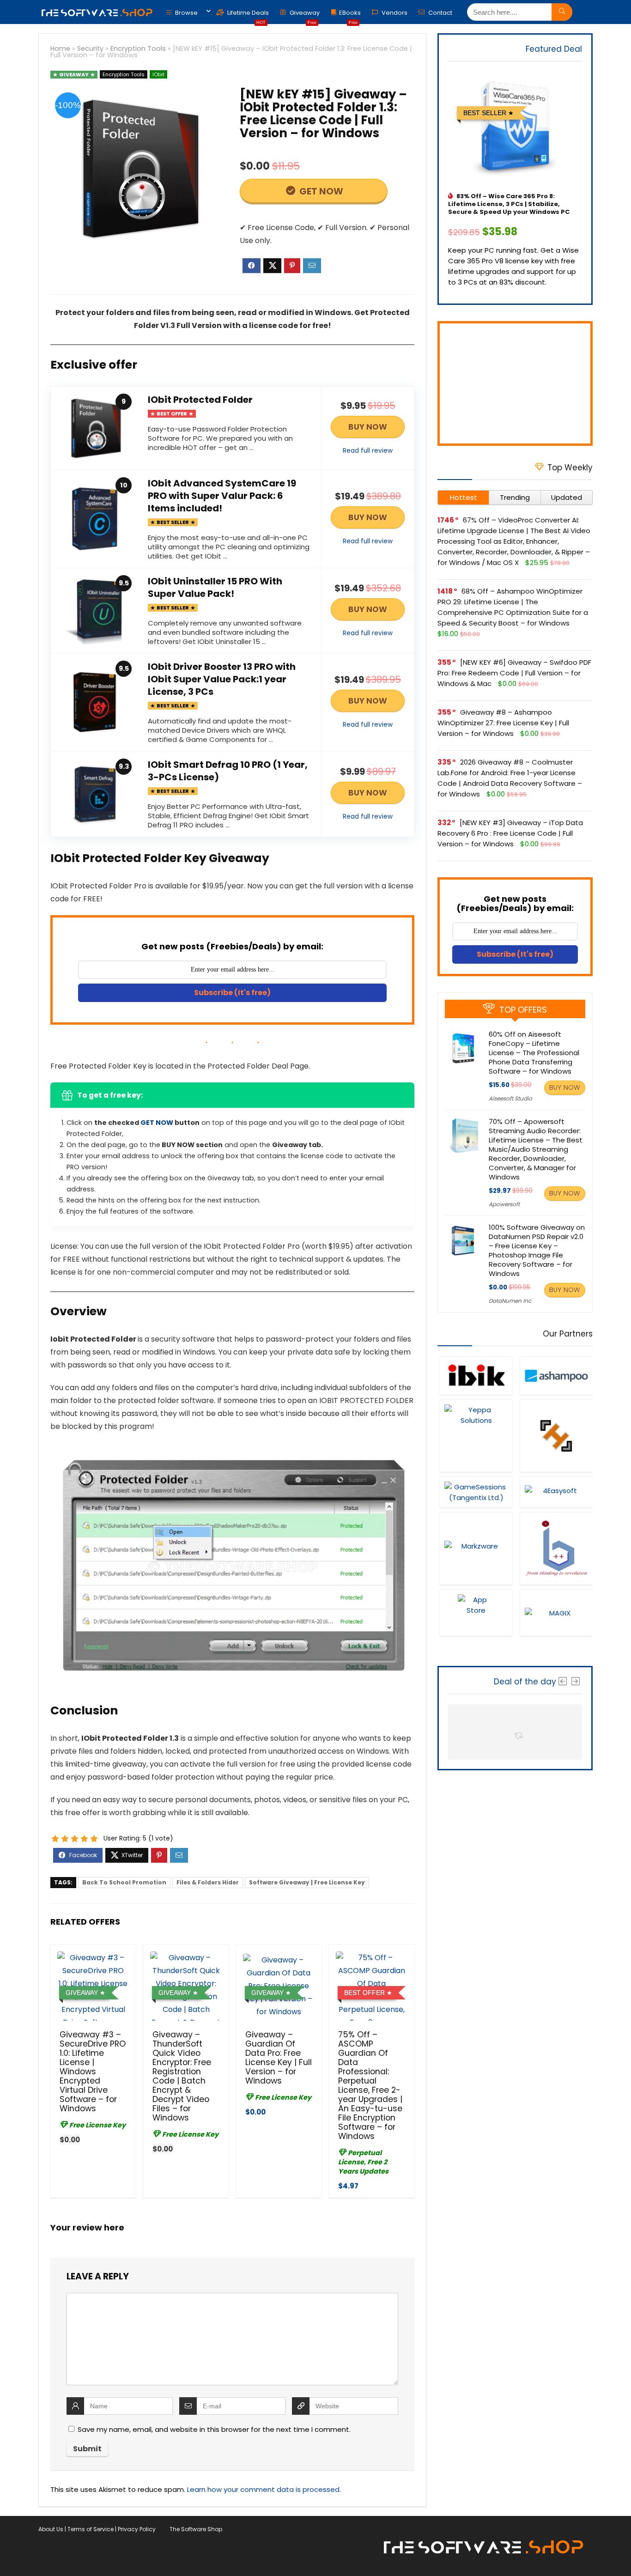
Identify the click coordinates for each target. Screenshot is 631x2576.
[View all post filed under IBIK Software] (476, 1376)
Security (90, 49)
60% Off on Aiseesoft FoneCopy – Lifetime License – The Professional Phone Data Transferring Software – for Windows (534, 1053)
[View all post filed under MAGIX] (556, 1613)
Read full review (368, 451)
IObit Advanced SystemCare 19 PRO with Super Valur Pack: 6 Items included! (222, 496)
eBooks (350, 15)
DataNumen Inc (510, 1301)
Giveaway (304, 15)
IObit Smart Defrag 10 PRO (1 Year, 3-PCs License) (228, 771)
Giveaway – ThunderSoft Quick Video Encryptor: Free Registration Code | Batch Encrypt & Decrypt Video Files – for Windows (182, 2076)
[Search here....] (562, 12)
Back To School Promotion (124, 1882)
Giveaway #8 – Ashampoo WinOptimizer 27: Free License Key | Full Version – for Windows (503, 723)
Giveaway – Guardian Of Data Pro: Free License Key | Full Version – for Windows (279, 2058)
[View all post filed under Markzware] (476, 1548)
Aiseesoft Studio (510, 1098)
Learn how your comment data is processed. (264, 2489)
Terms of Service (91, 2529)
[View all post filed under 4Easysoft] (556, 1492)
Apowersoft (504, 1204)
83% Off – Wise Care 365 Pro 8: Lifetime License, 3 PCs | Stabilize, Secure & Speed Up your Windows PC (509, 204)
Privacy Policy (137, 2529)
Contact (440, 13)
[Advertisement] (515, 383)
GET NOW (320, 191)
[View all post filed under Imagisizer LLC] (556, 1436)
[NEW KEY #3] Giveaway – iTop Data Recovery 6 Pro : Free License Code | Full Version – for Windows (510, 833)
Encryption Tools (138, 49)
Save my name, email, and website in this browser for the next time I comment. (214, 2429)
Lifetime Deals (247, 15)
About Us (51, 2529)
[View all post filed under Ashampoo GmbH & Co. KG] (556, 1376)
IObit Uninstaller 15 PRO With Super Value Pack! (215, 587)
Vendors (394, 13)
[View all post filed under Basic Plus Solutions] (556, 1548)
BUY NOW (368, 427)
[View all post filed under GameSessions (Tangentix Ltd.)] (476, 1492)
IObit (158, 74)
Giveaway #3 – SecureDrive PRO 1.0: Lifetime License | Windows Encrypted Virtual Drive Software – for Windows (93, 2072)
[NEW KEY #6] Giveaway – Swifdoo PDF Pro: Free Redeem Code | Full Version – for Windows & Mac (514, 673)
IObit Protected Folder (200, 400)
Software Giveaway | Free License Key (307, 1882)
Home (60, 49)
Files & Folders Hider (208, 1882)
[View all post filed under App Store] (476, 1613)
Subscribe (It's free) (232, 993)
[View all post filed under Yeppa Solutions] (476, 1436)
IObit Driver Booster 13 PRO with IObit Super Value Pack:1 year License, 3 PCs (222, 679)
